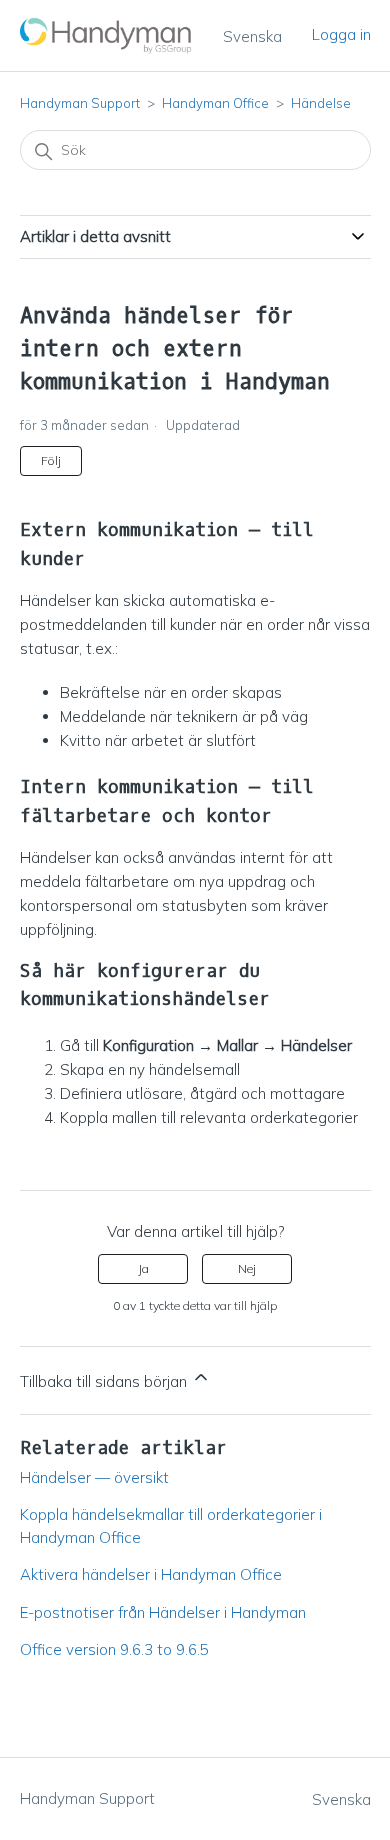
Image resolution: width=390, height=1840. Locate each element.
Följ (51, 460)
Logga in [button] (341, 34)
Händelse (321, 103)
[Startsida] (107, 35)
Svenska (252, 36)
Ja (143, 1268)
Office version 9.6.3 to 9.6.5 (114, 1649)
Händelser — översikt (94, 1477)
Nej (247, 1268)
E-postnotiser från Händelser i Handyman (163, 1612)
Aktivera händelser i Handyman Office (151, 1574)
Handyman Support (80, 103)
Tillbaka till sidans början (105, 1381)
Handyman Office (215, 103)
